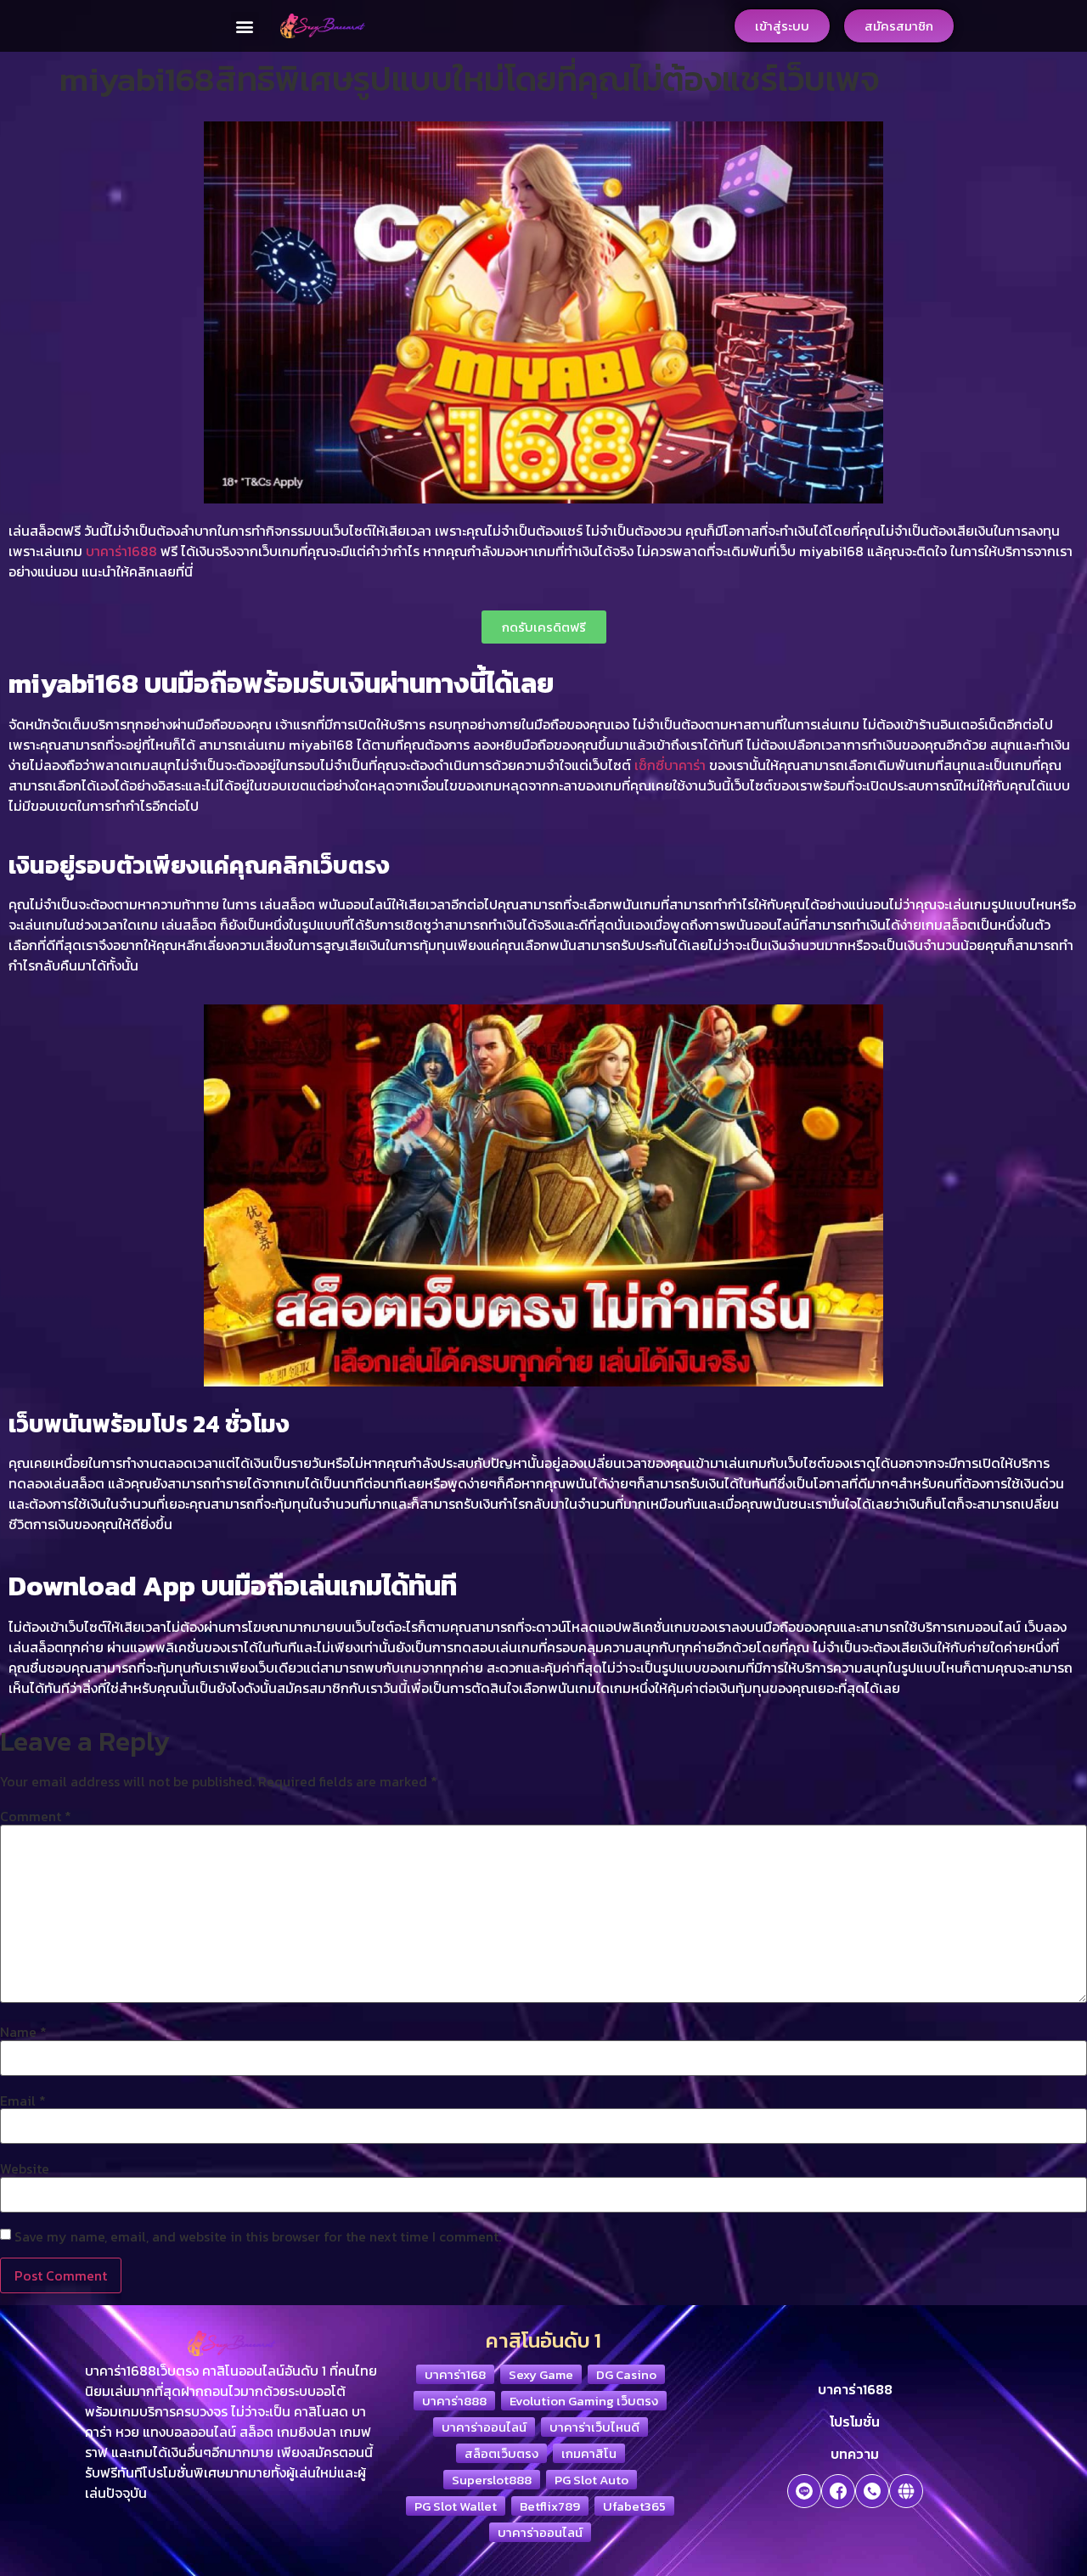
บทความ (855, 2454)
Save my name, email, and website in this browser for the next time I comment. (258, 2236)
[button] (245, 26)
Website (25, 2168)
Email (23, 2101)
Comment (36, 1816)
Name (23, 2032)
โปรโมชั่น (855, 2421)
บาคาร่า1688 (121, 551)
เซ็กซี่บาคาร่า (670, 765)
